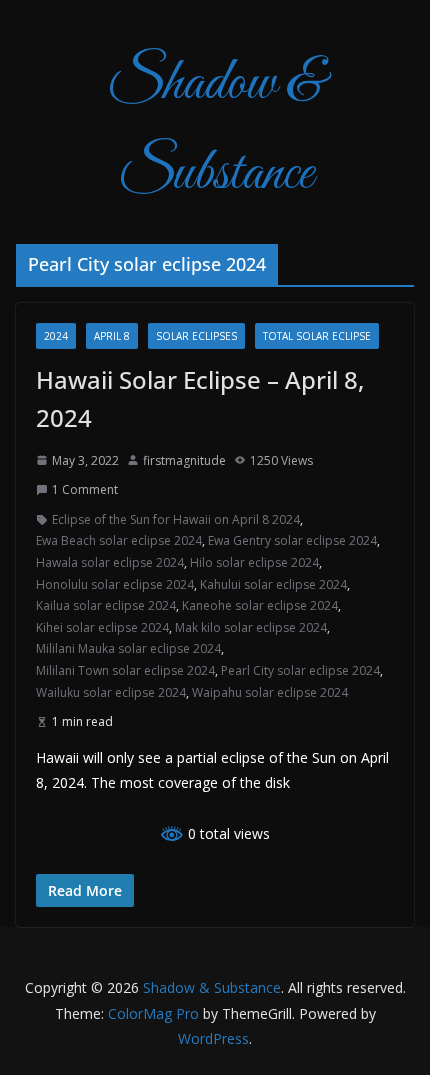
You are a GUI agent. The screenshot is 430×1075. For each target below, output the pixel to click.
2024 (56, 336)
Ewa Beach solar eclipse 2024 (119, 540)
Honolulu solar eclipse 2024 (115, 584)
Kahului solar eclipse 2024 (273, 584)
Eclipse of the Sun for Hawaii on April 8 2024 (176, 519)
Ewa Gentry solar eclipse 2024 (292, 540)
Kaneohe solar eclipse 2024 (260, 605)
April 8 (112, 336)
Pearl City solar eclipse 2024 (300, 670)
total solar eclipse (317, 336)
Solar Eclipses (196, 336)
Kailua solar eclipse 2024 (106, 605)
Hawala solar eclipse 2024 (110, 562)
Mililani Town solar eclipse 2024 (125, 670)
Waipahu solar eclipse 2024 (270, 692)
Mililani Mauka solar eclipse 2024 (128, 648)
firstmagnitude (184, 460)
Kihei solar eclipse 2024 (102, 627)
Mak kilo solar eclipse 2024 (251, 627)
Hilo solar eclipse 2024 (254, 562)
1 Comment (85, 489)
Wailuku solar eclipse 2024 (111, 692)
